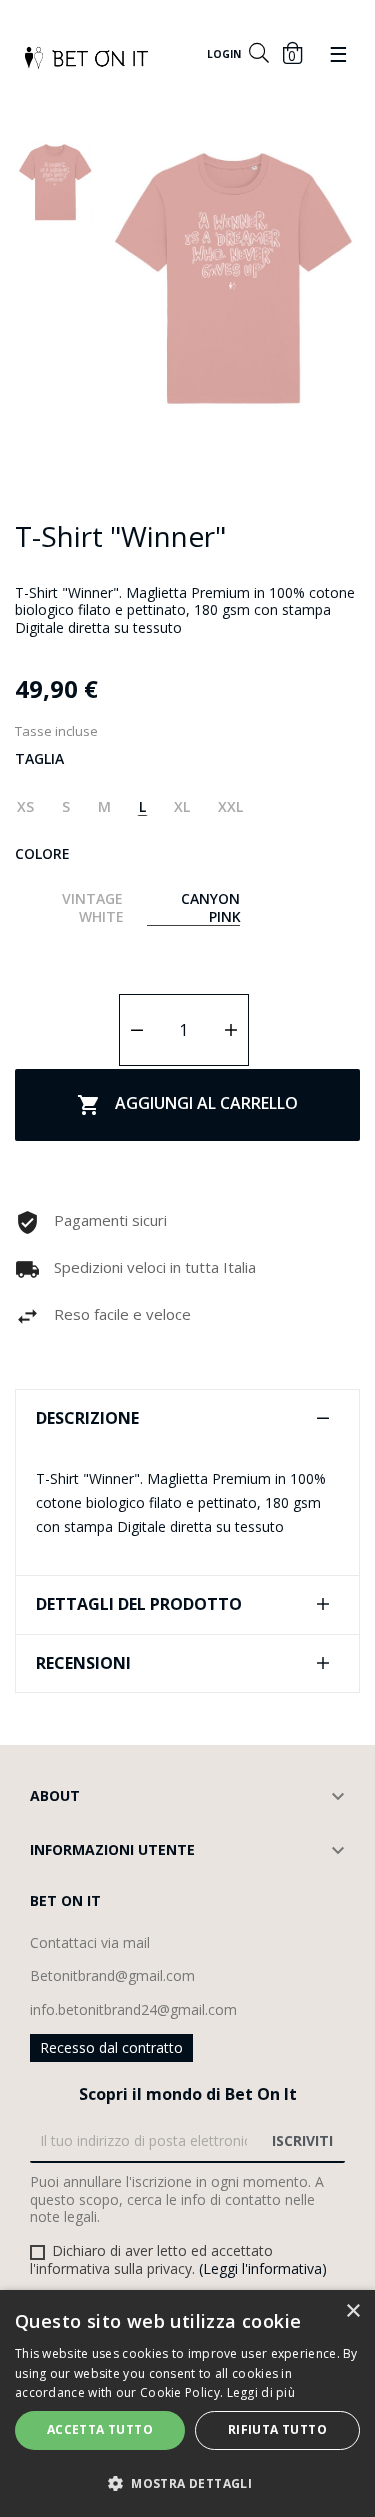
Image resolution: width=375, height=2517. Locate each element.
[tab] (187, 1419)
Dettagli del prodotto (139, 1605)
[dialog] (187, 2403)
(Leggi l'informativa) (263, 2268)
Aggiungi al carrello (187, 1104)
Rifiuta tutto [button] (277, 2429)
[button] (187, 2483)
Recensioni (83, 1664)
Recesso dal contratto (111, 2047)
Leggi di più (261, 2392)
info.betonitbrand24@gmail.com (133, 2009)
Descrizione (87, 1419)
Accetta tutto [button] (100, 2429)
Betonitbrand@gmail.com (112, 1975)
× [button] (352, 2311)
